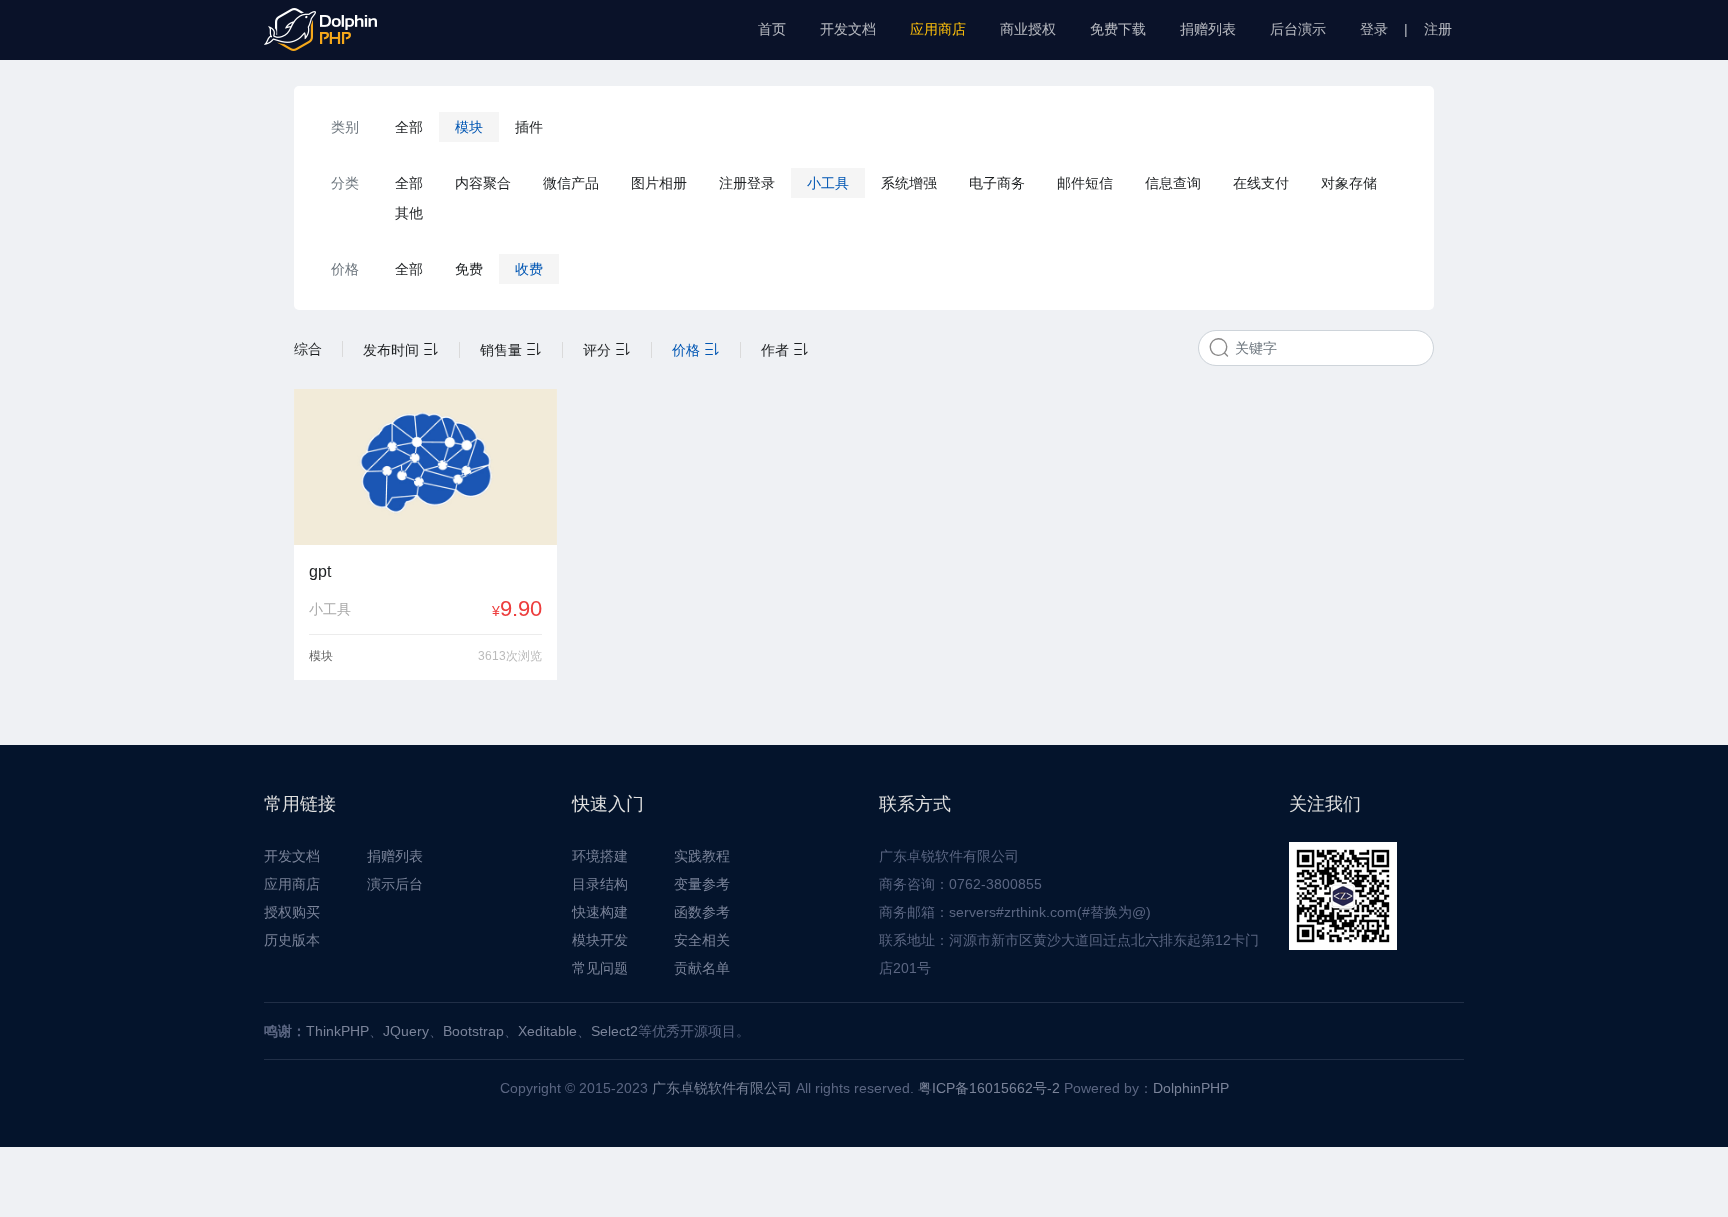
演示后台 (395, 884)
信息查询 (1173, 183)
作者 (777, 350)
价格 (688, 350)
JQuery (406, 1031)
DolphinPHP (1191, 1088)
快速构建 (600, 912)
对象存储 (1349, 183)
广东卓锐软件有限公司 (722, 1088)
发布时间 (393, 350)
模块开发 (600, 940)
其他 (409, 213)
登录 (1374, 29)
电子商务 (997, 183)
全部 (409, 127)
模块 (469, 127)
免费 (469, 269)
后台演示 (1298, 29)
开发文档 (848, 29)
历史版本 (292, 940)
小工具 (828, 183)
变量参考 (702, 884)
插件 (529, 127)
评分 (599, 350)
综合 (308, 349)
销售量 (503, 350)
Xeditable (547, 1031)
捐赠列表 (1208, 29)
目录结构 (600, 884)
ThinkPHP (337, 1031)
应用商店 (938, 29)
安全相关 (702, 940)
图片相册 (659, 183)
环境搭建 (600, 856)
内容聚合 (483, 183)
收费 (529, 269)
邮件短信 (1085, 183)
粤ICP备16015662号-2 (989, 1088)
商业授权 (1028, 29)
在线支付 (1261, 183)
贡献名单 (702, 968)
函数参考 (702, 912)
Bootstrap (473, 1031)
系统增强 (909, 183)
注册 (1438, 29)
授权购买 (292, 912)
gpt (320, 571)
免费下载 (1118, 29)
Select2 (614, 1031)
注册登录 (747, 183)
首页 (772, 29)
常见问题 (600, 968)
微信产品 (571, 183)
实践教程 (702, 856)
